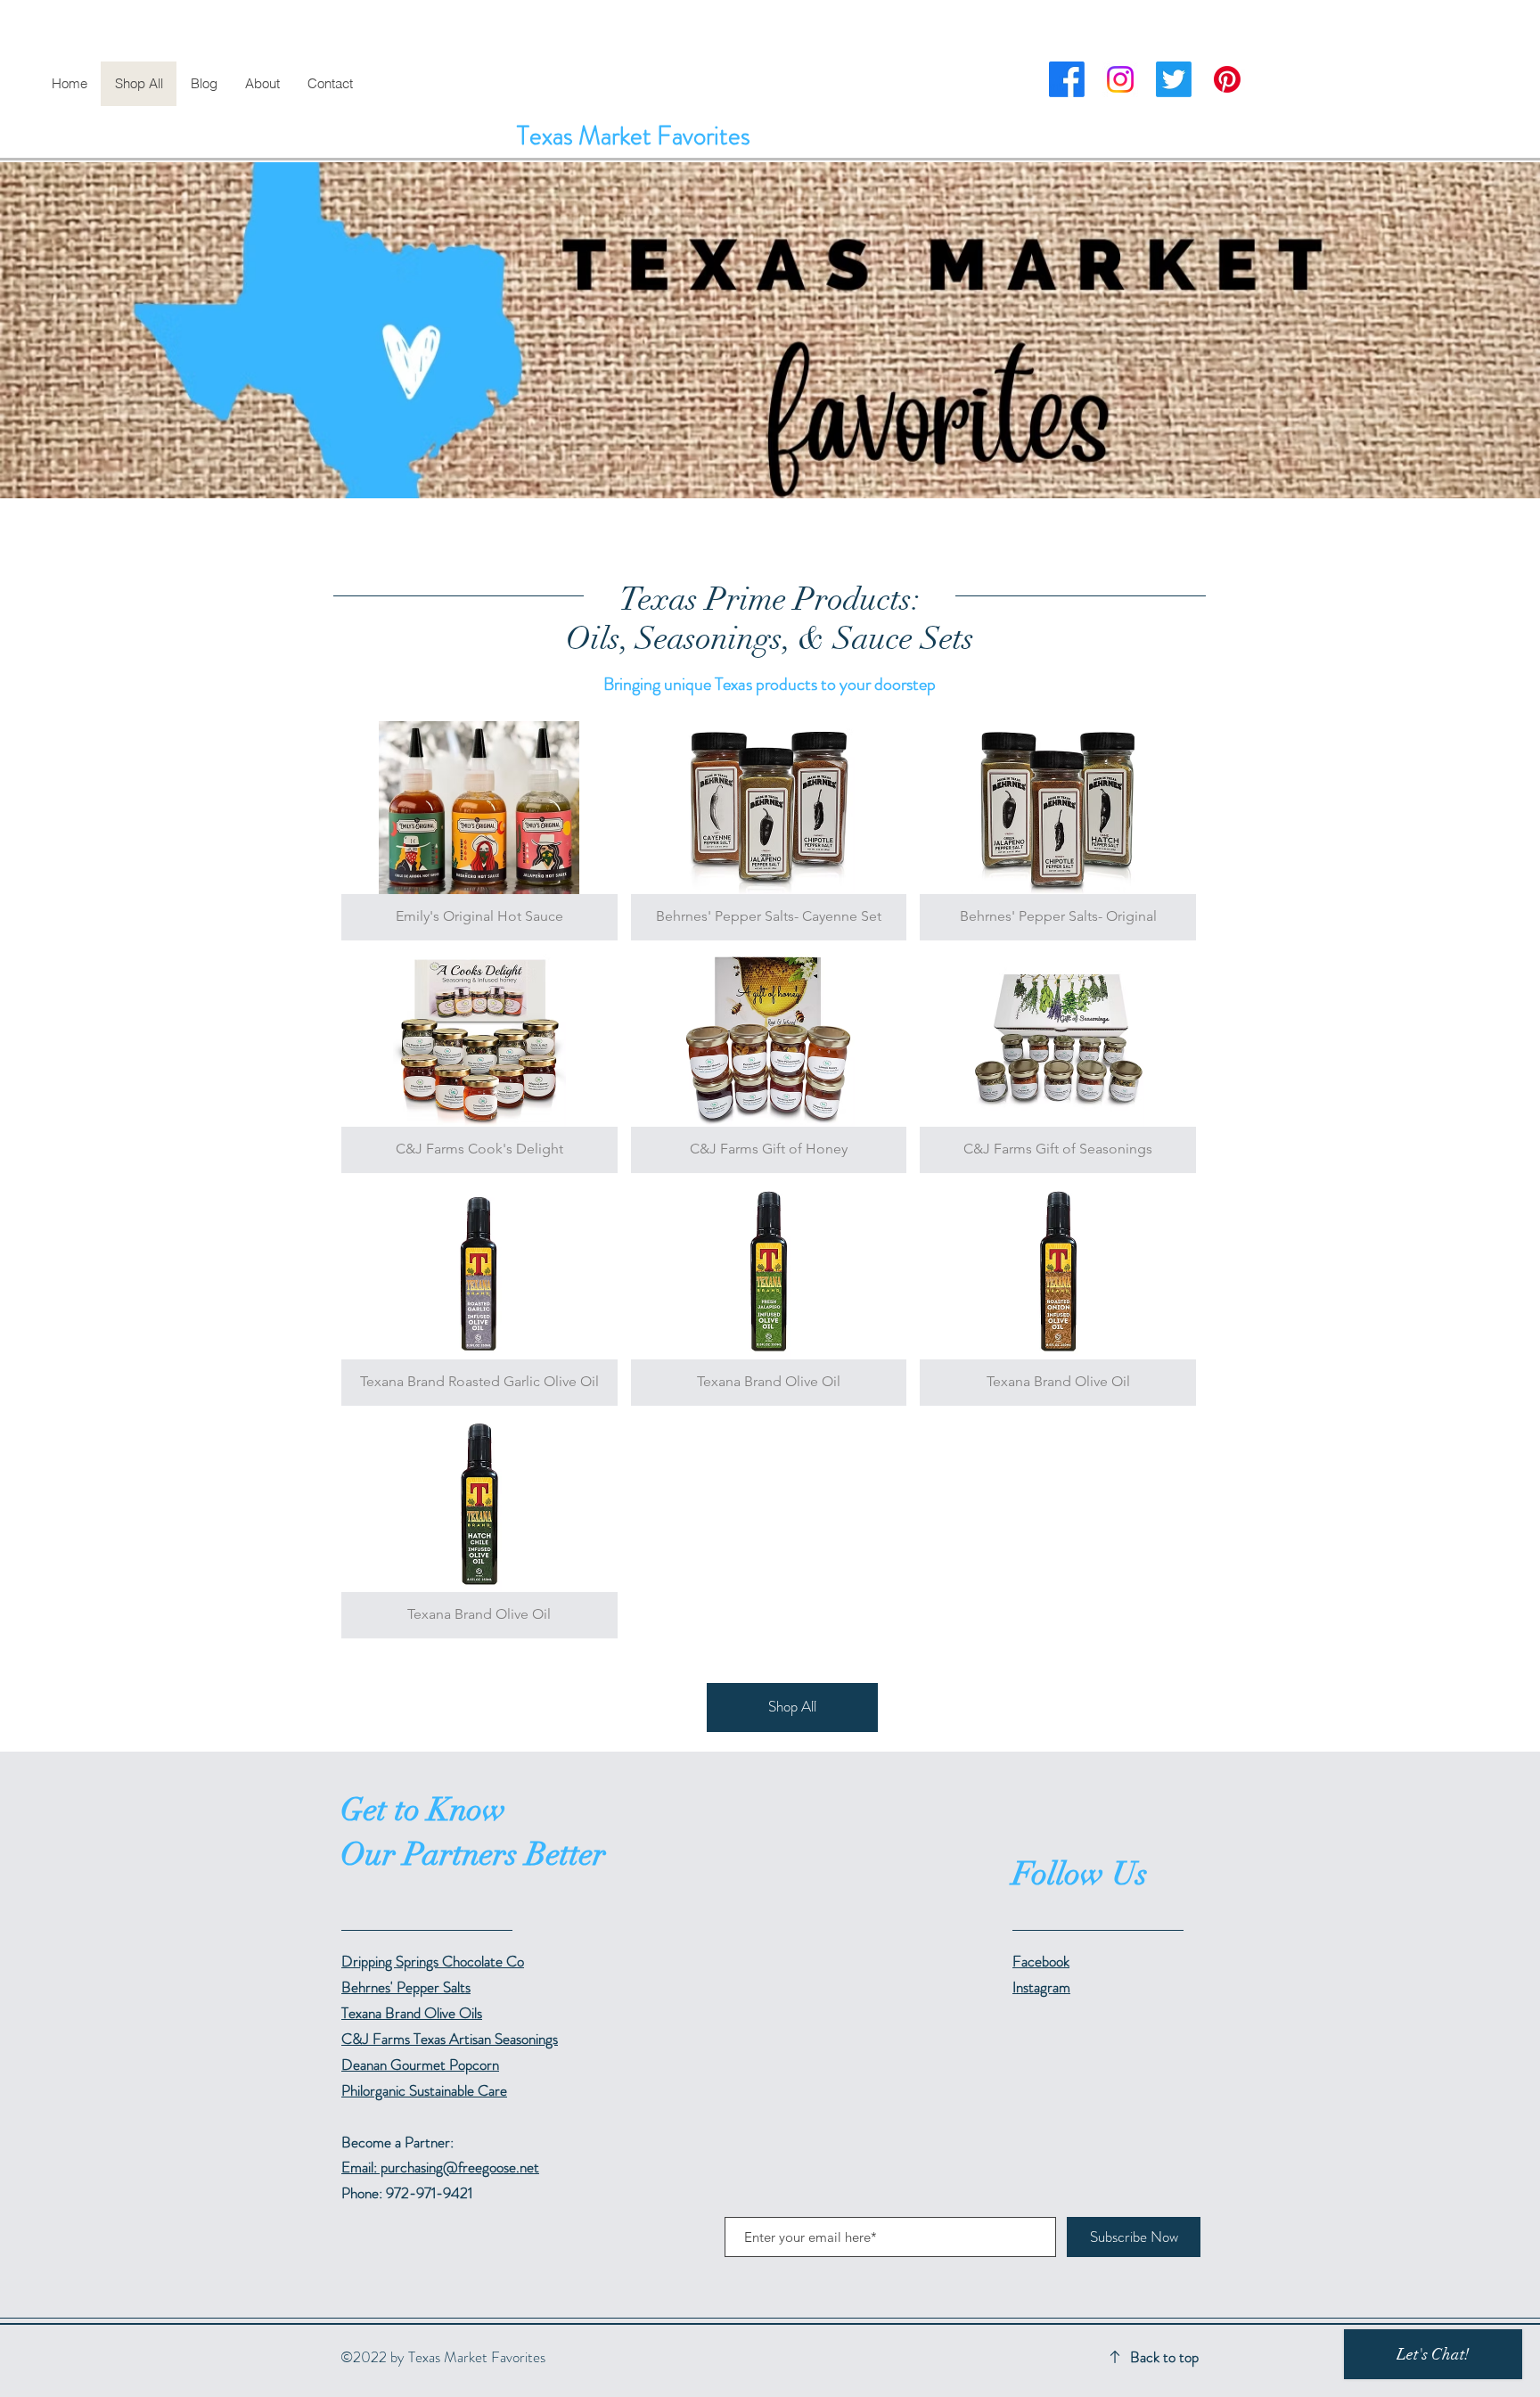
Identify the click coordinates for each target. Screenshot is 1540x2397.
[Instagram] (1120, 79)
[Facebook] (1067, 79)
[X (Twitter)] (1174, 79)
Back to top (1164, 2357)
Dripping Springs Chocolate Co (433, 1961)
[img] (479, 831)
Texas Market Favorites (634, 136)
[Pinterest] (1227, 79)
